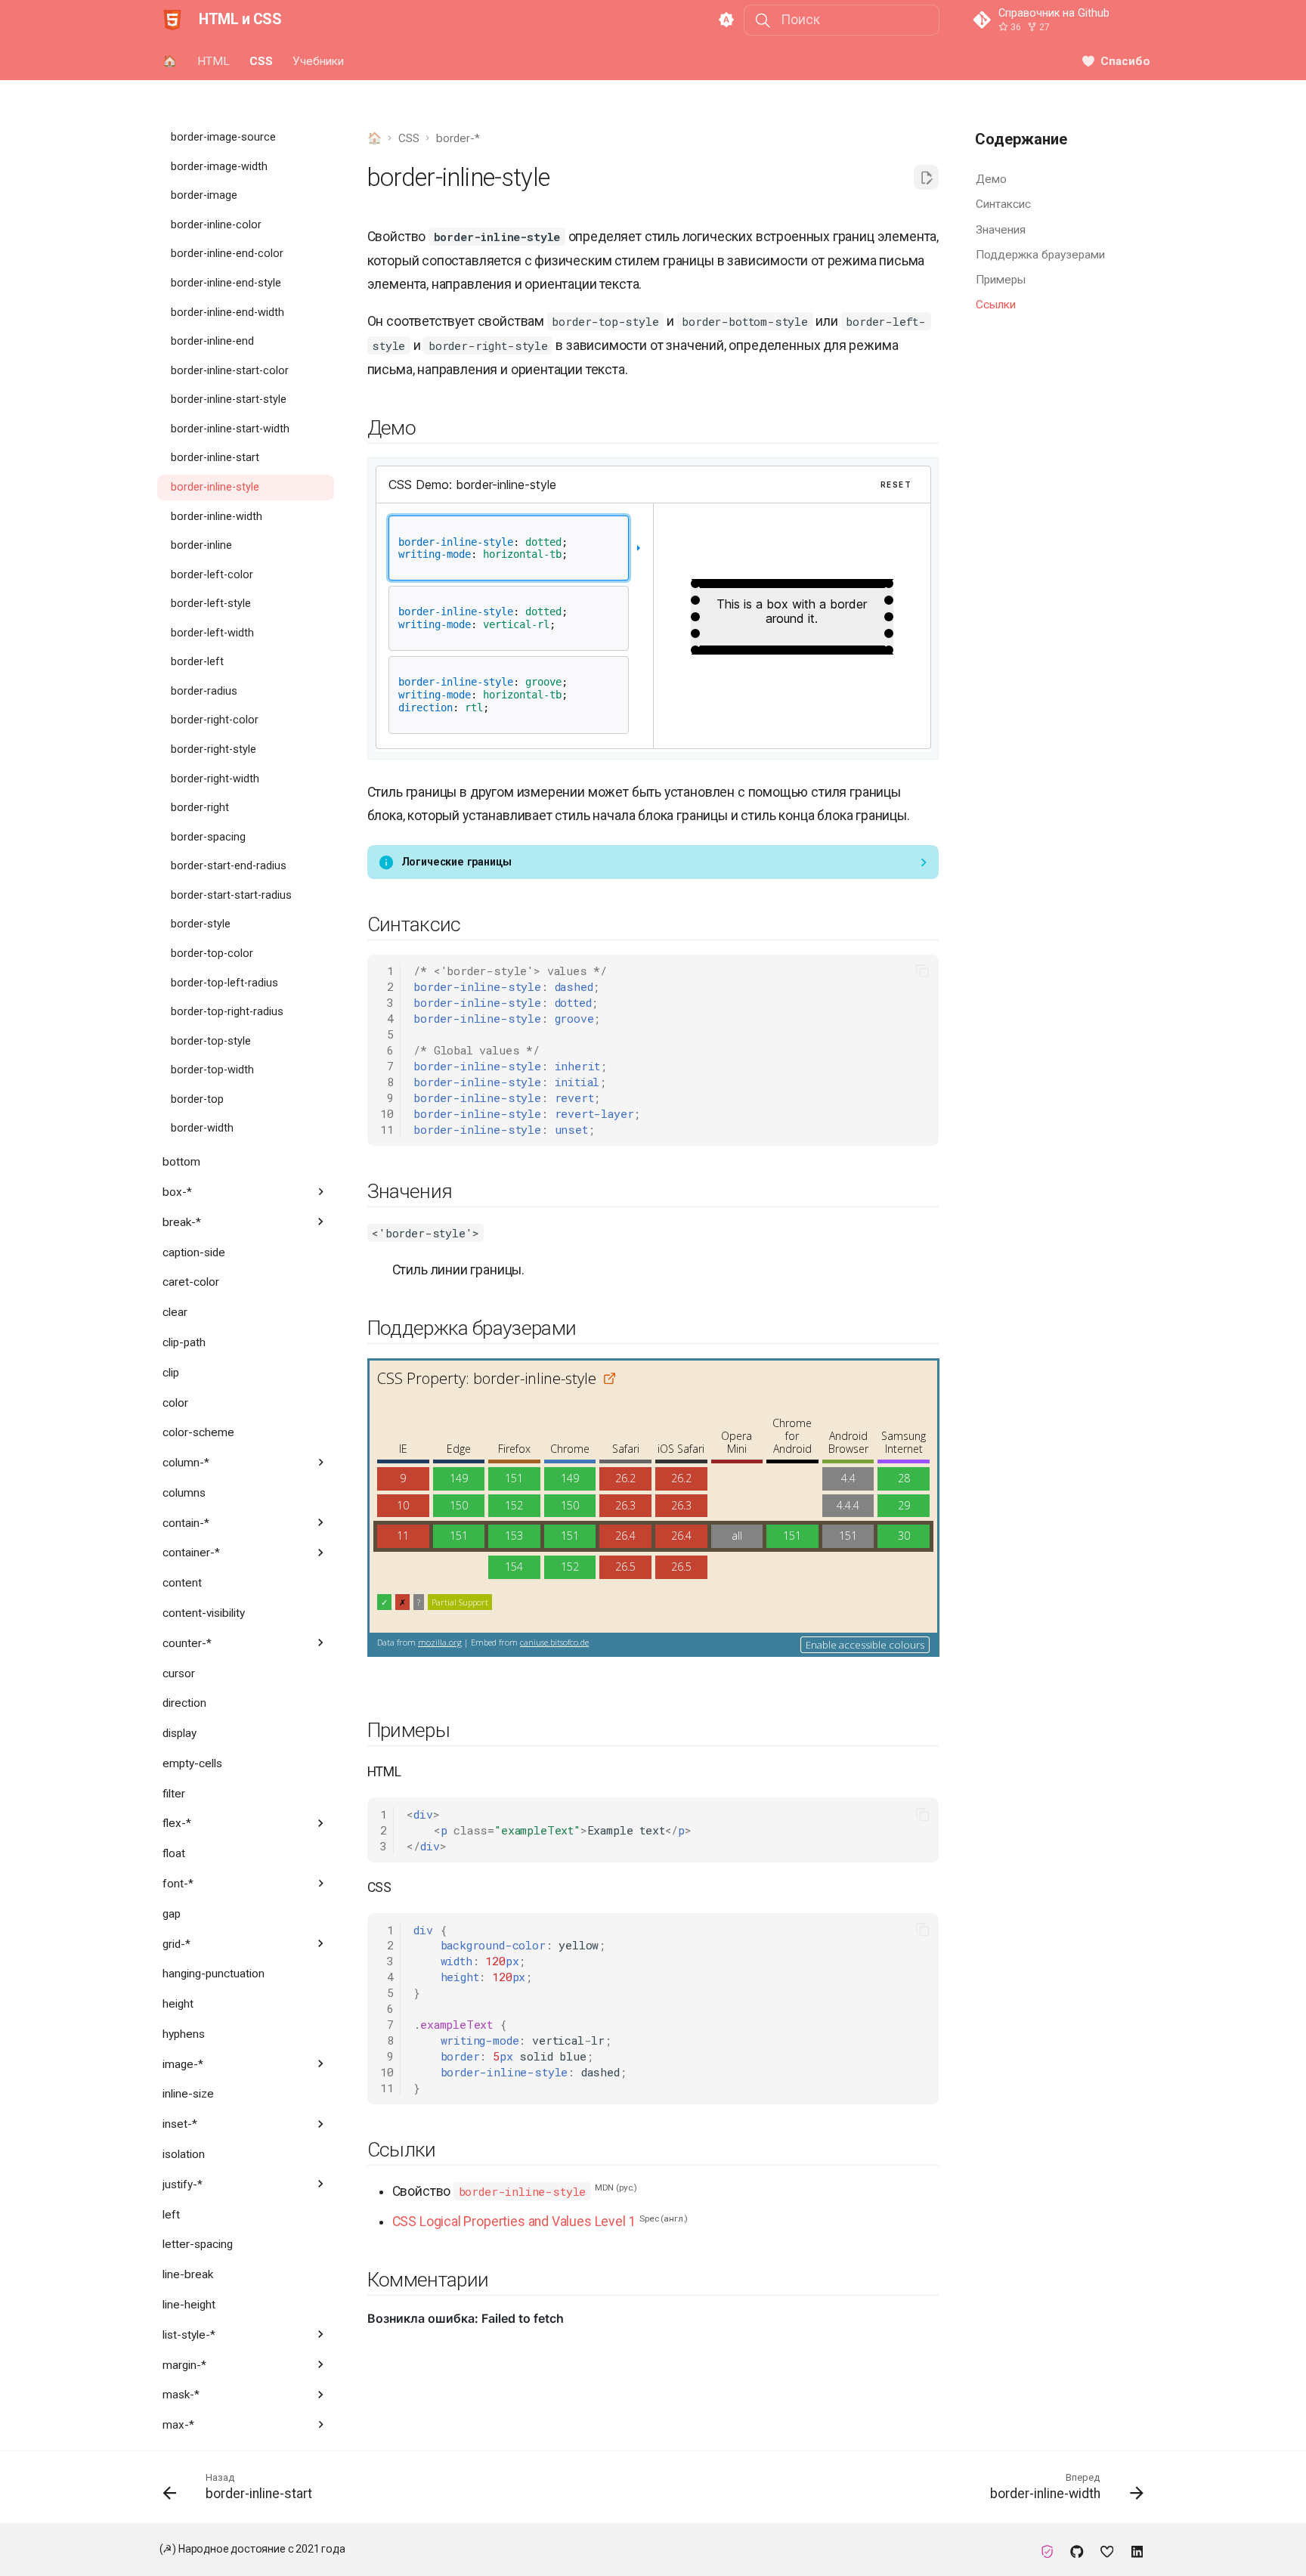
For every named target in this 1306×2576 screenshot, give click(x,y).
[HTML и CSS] (172, 20)
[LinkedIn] (1137, 2549)
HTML (213, 60)
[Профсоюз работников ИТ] (1047, 2549)
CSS (261, 60)
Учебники (318, 60)
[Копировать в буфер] (922, 971)
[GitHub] (1077, 2549)
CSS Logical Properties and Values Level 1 (514, 2221)
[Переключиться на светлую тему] (726, 20)
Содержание (1021, 138)
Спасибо (1125, 60)
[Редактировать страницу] (926, 177)
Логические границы (456, 862)
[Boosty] (1107, 2549)
